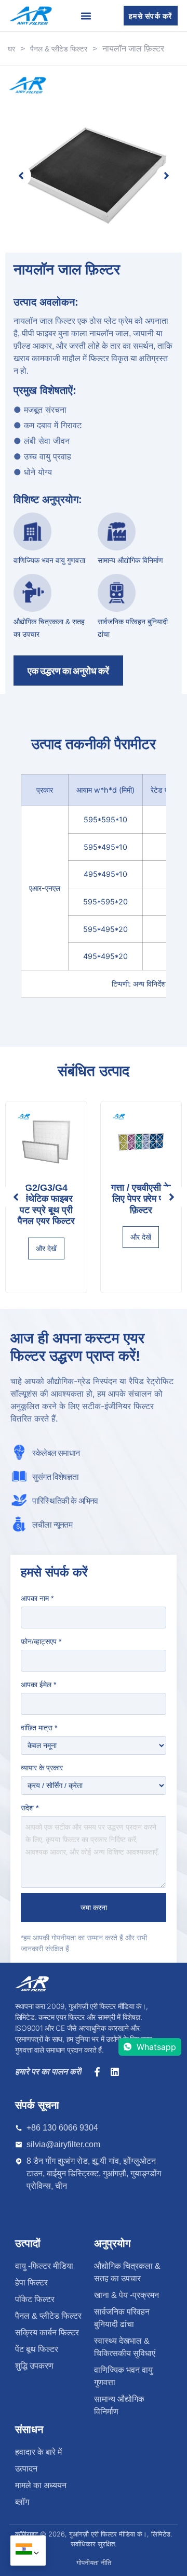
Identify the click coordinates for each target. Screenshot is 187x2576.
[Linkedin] (115, 2072)
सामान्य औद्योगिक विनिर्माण (130, 560)
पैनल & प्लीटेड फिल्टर (59, 49)
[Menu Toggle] (86, 16)
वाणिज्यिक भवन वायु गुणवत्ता (49, 560)
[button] (16, 1197)
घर (11, 49)
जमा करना (94, 1908)
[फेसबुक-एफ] (97, 2072)
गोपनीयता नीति (94, 2562)
